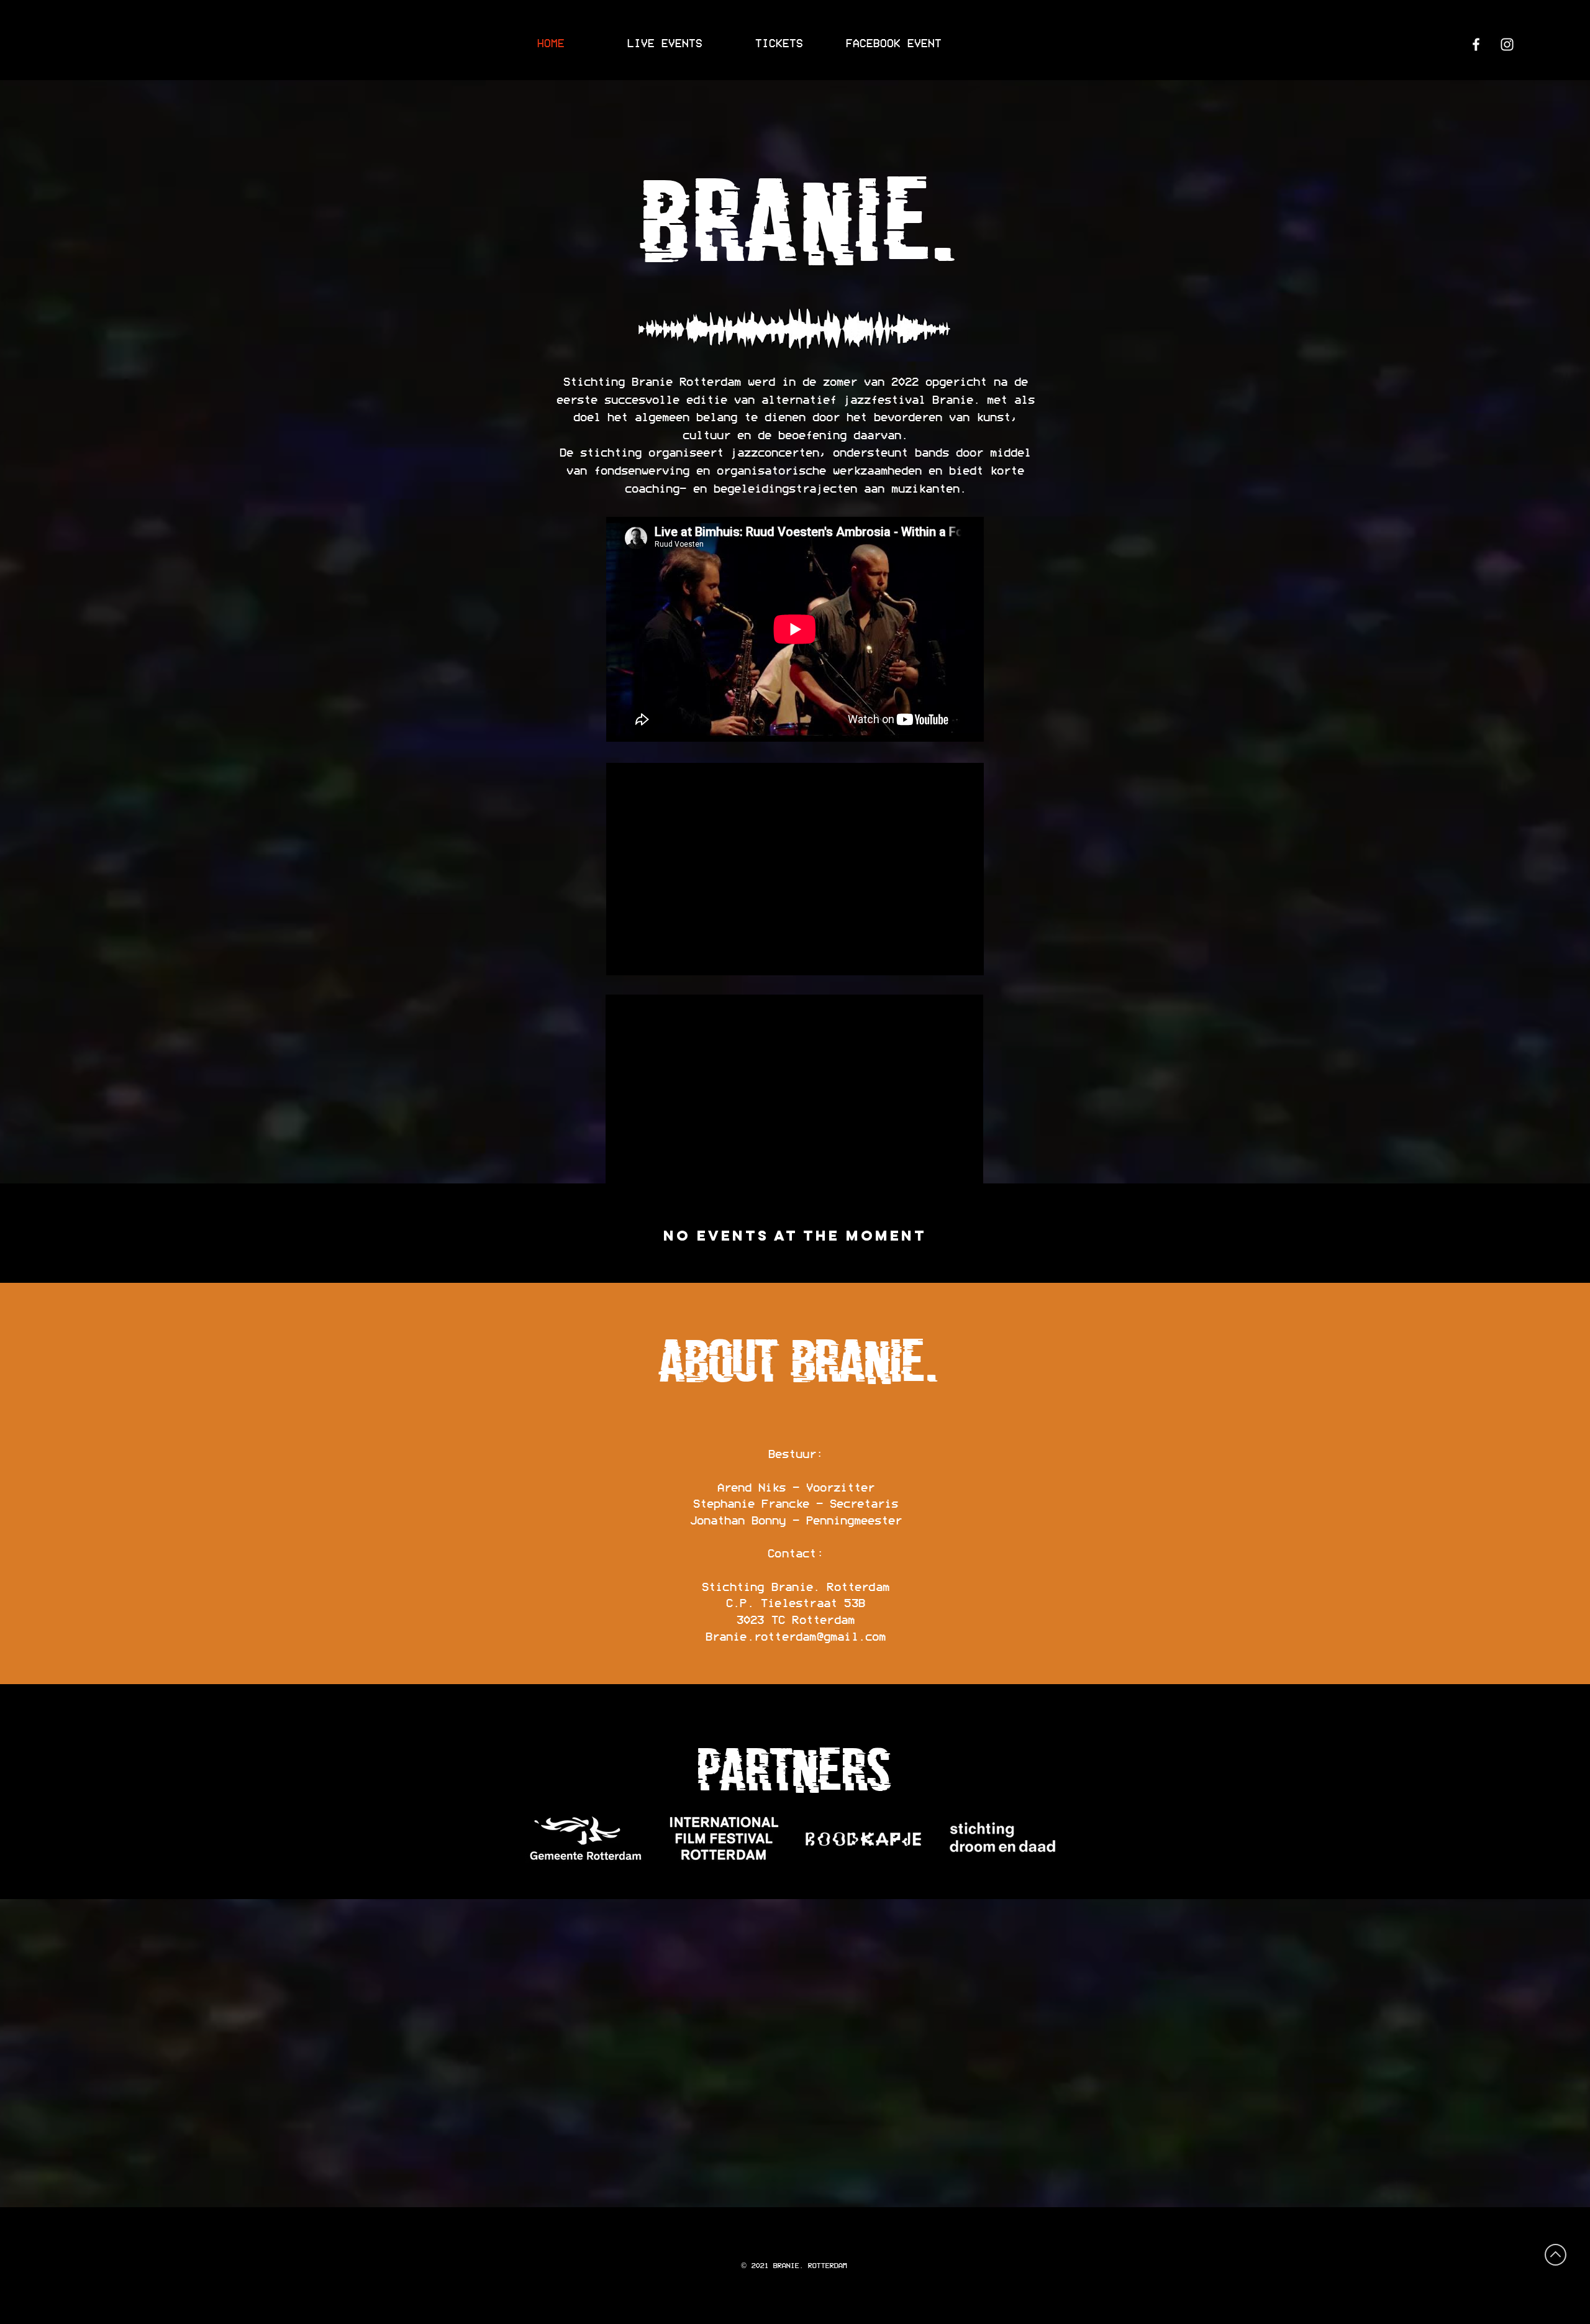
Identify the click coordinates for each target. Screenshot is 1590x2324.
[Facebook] (1476, 44)
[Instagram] (1507, 44)
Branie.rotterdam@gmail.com (795, 1637)
